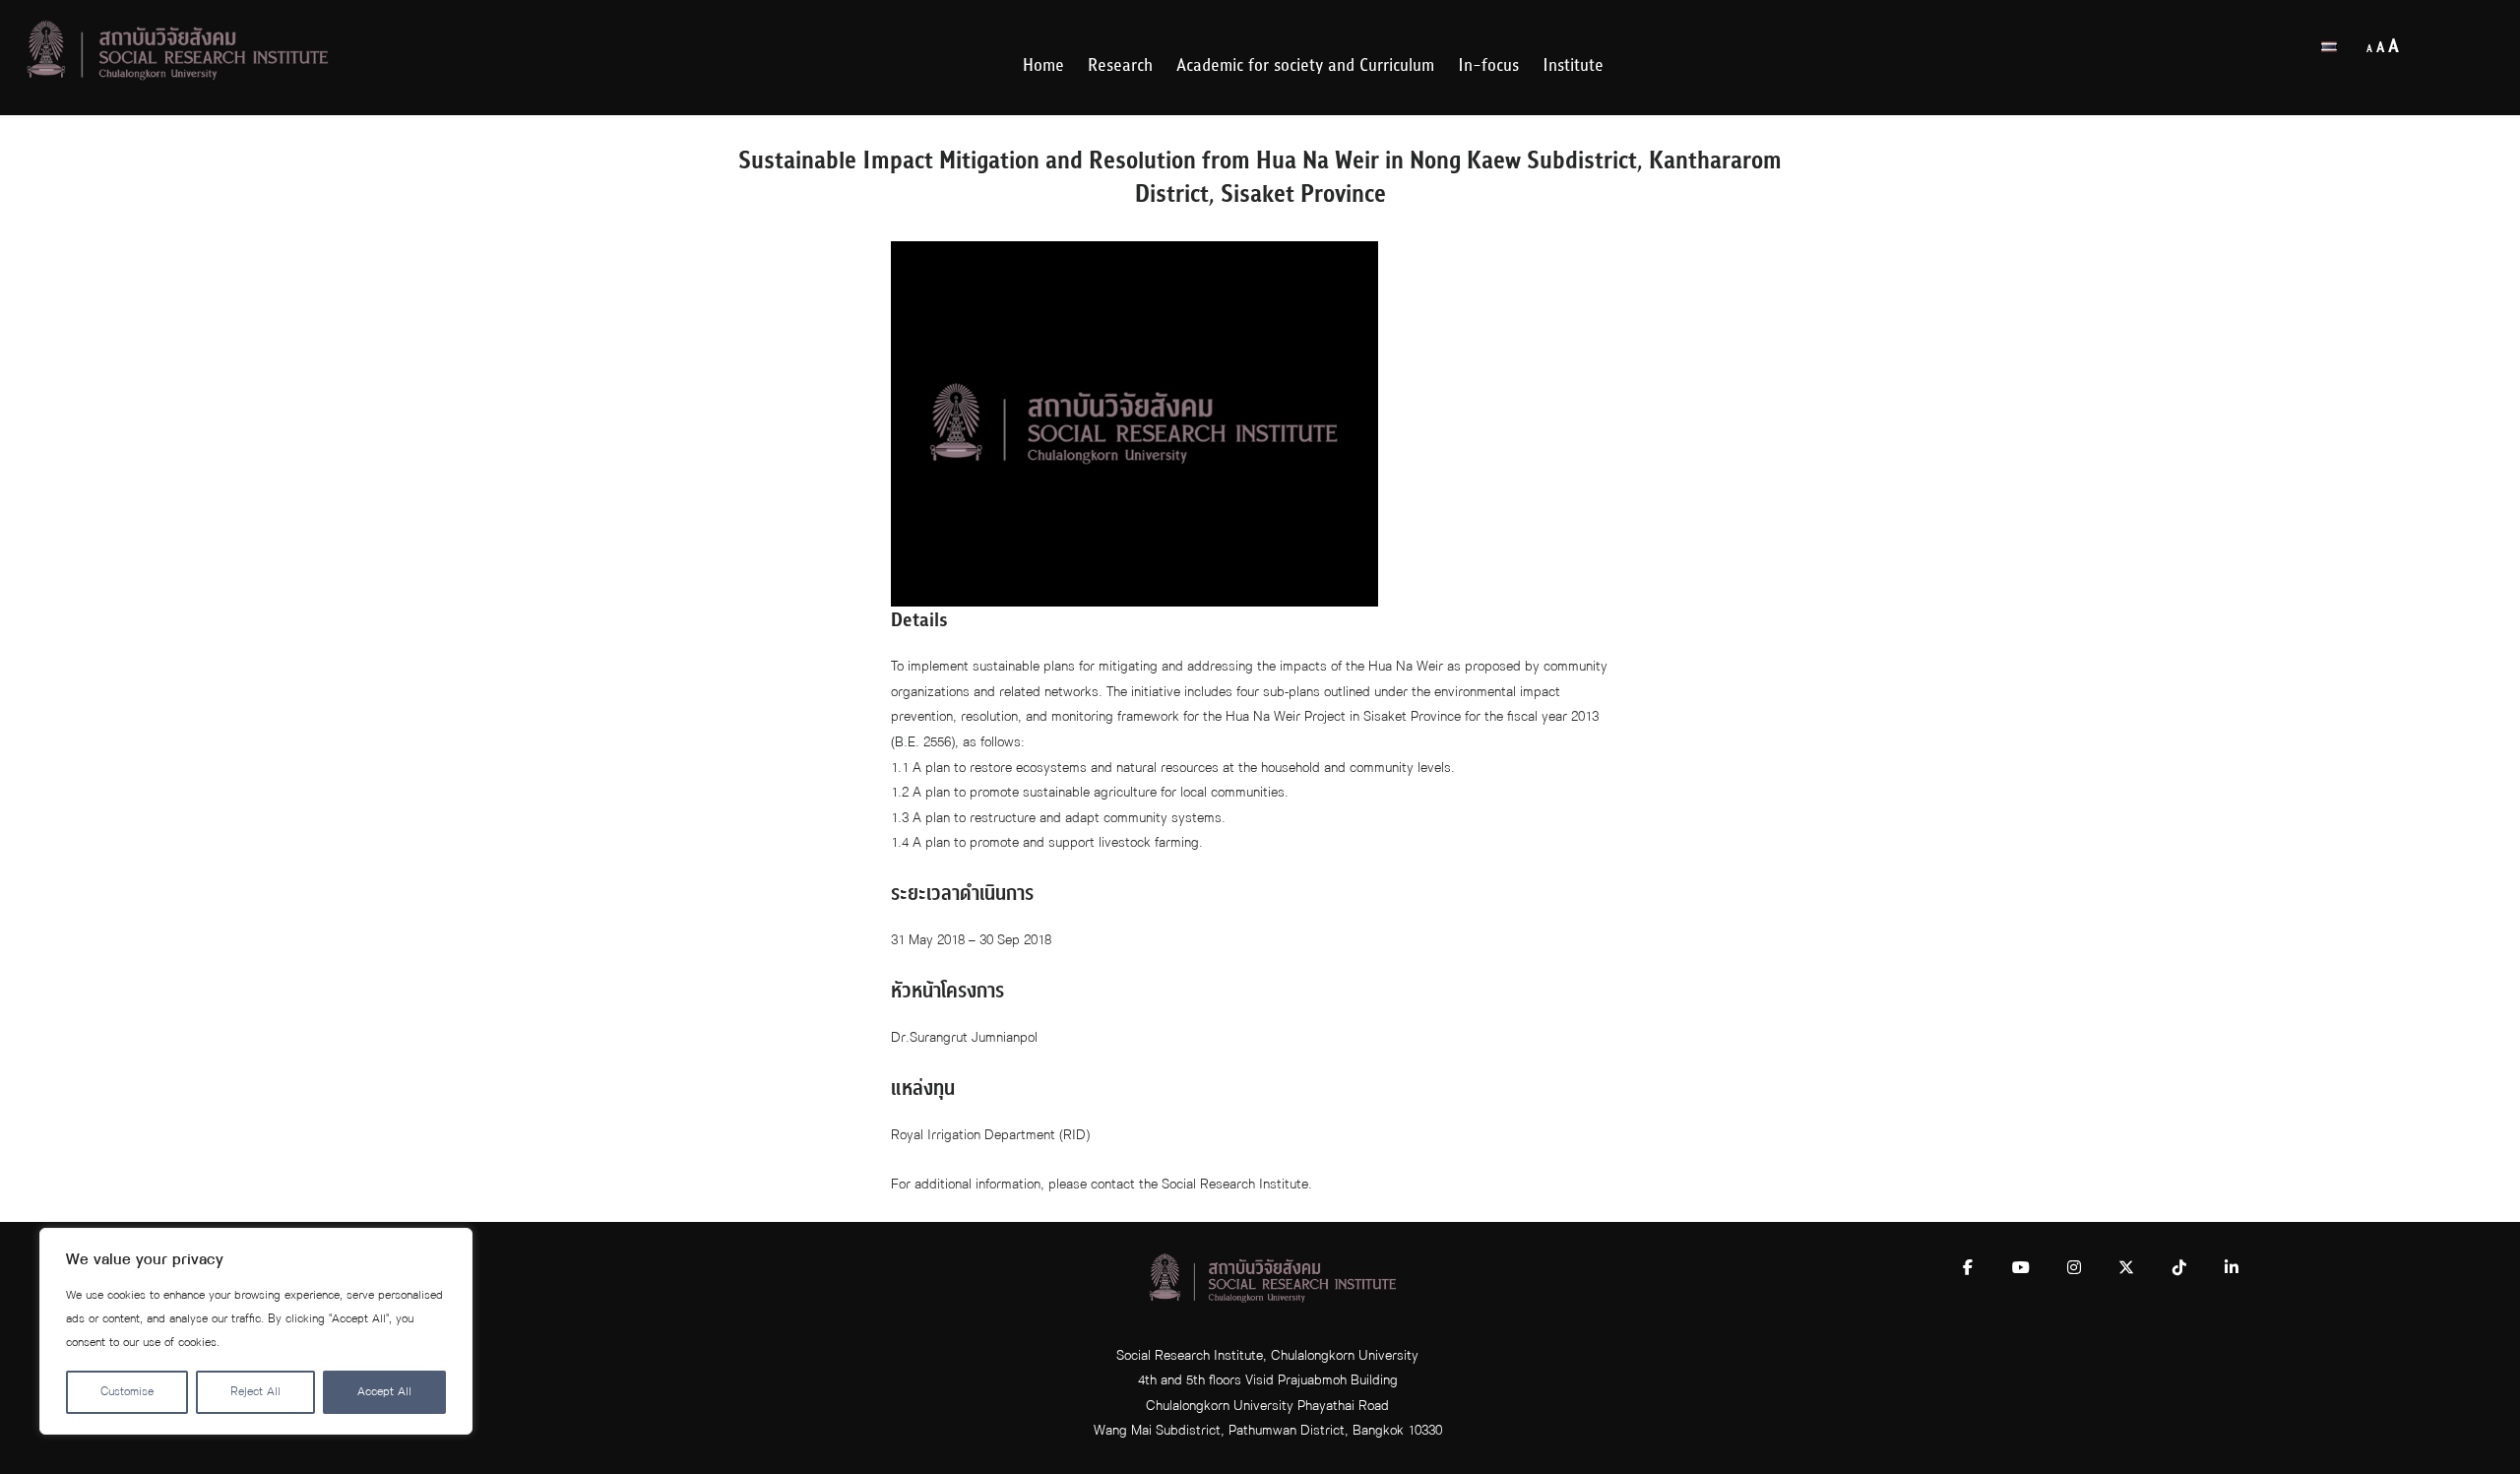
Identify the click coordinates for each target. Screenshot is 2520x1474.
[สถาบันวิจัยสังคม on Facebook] (1968, 1268)
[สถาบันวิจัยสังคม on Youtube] (2021, 1268)
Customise (127, 1392)
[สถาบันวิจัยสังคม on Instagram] (2074, 1268)
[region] (256, 1331)
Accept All (384, 1392)
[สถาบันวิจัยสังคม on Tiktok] (2179, 1268)
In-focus (1488, 65)
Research (1120, 65)
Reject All (255, 1392)
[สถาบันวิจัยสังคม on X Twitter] (2126, 1268)
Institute (1573, 65)
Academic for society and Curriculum (1305, 65)
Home (1043, 65)
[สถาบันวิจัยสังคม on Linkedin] (2232, 1268)
